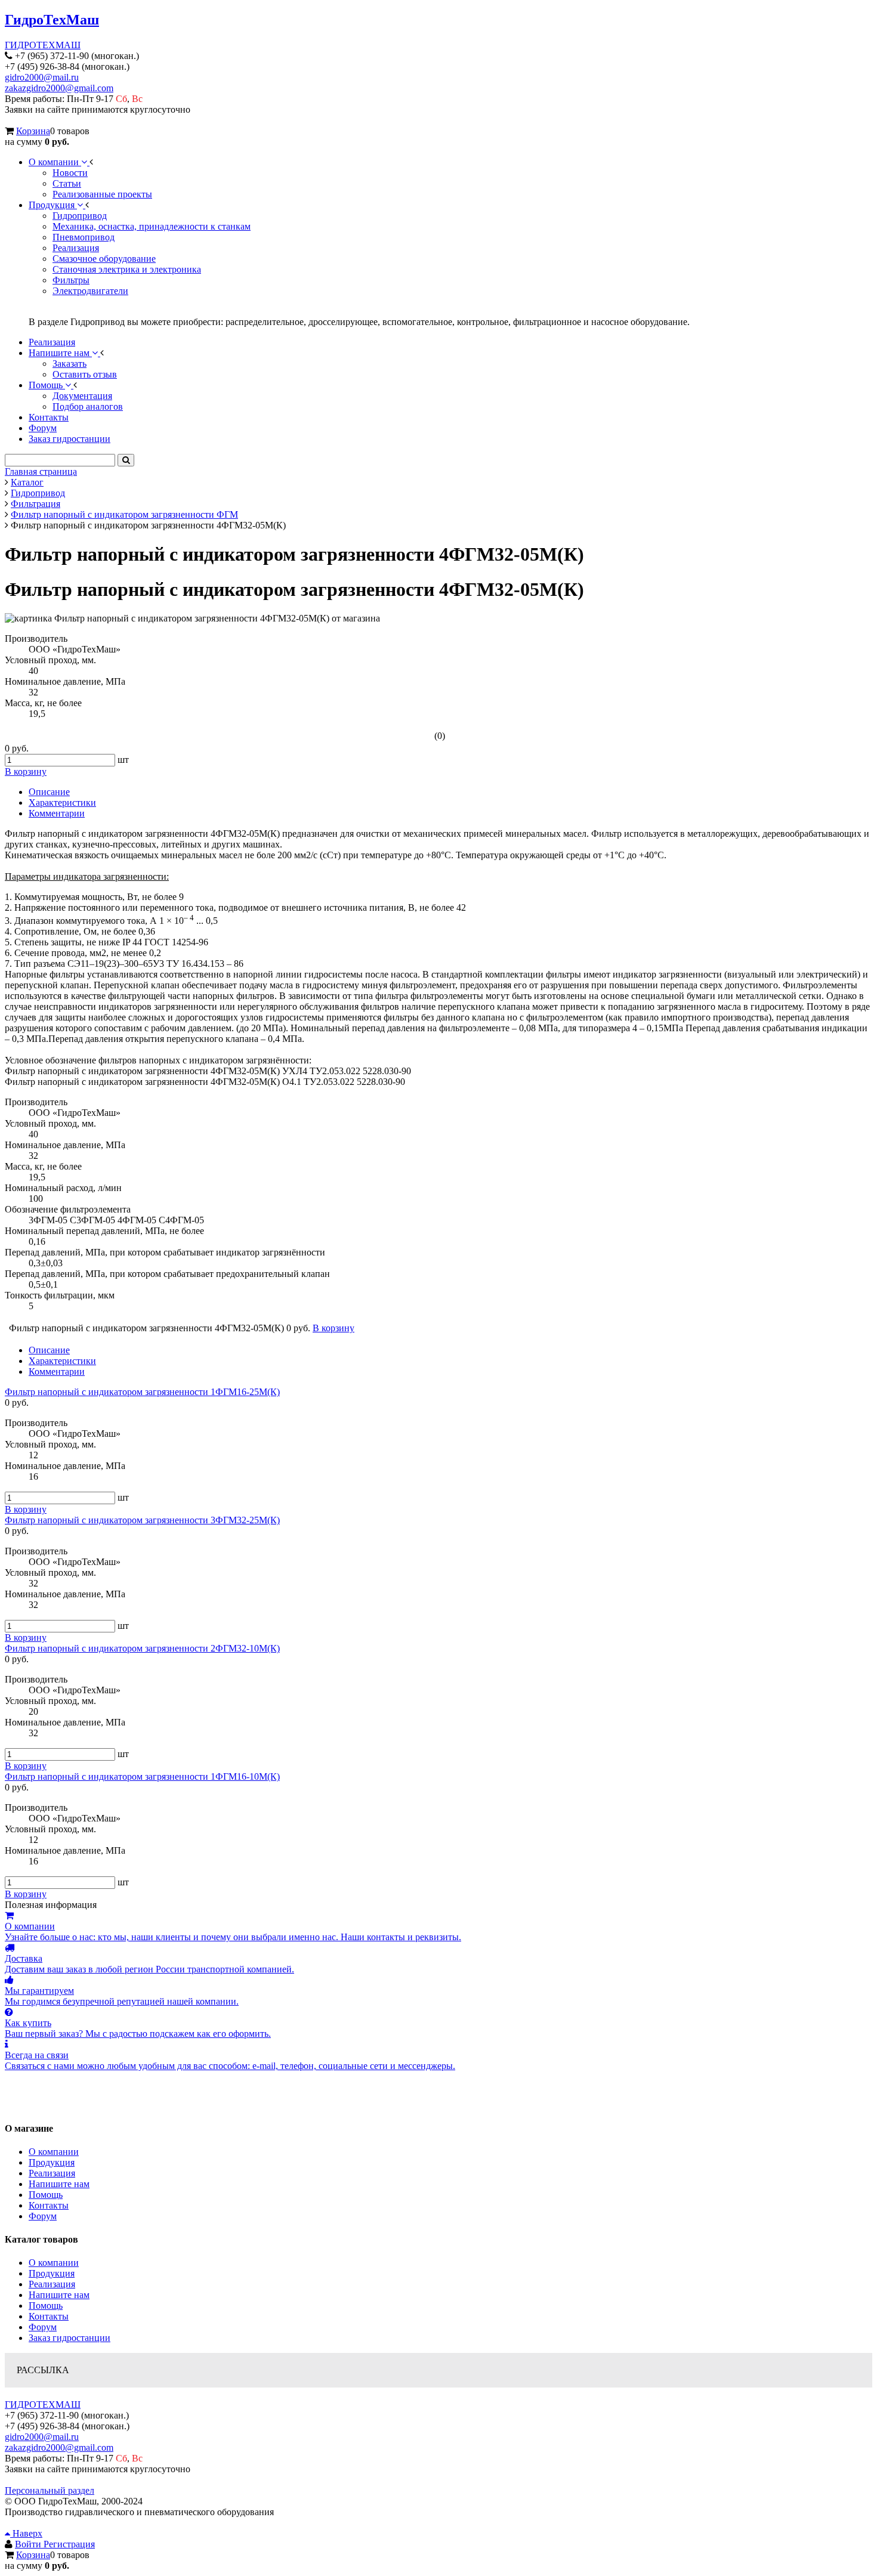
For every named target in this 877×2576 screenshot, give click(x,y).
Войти (29, 2544)
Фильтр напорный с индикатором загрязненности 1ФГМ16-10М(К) (142, 1776)
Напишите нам (59, 2184)
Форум (43, 2216)
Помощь (46, 2195)
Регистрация (69, 2544)
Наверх (26, 2533)
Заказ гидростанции (70, 2338)
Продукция (52, 2162)
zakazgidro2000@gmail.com (59, 88)
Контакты (49, 2205)
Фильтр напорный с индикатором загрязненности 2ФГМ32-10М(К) (142, 1648)
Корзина (33, 131)
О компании (54, 2152)
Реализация (52, 2173)
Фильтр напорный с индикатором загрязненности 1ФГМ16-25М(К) (142, 1392)
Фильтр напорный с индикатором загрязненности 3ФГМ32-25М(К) (142, 1520)
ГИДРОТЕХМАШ (43, 45)
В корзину (26, 1509)
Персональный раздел (50, 2490)
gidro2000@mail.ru (42, 77)
